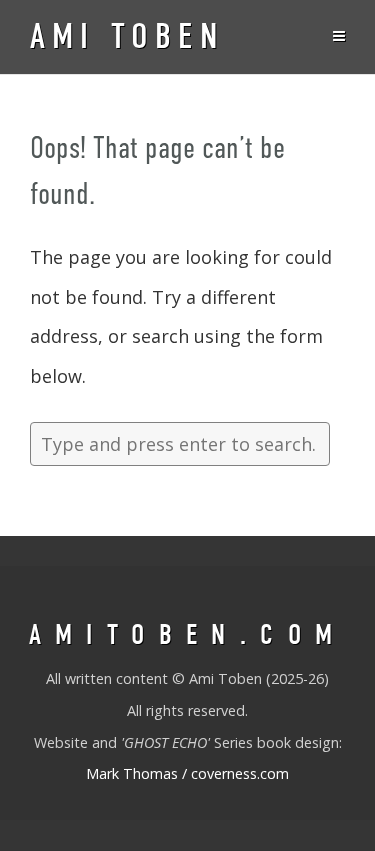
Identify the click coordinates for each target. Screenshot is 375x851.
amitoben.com (188, 634)
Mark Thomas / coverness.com (187, 773)
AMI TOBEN (127, 36)
